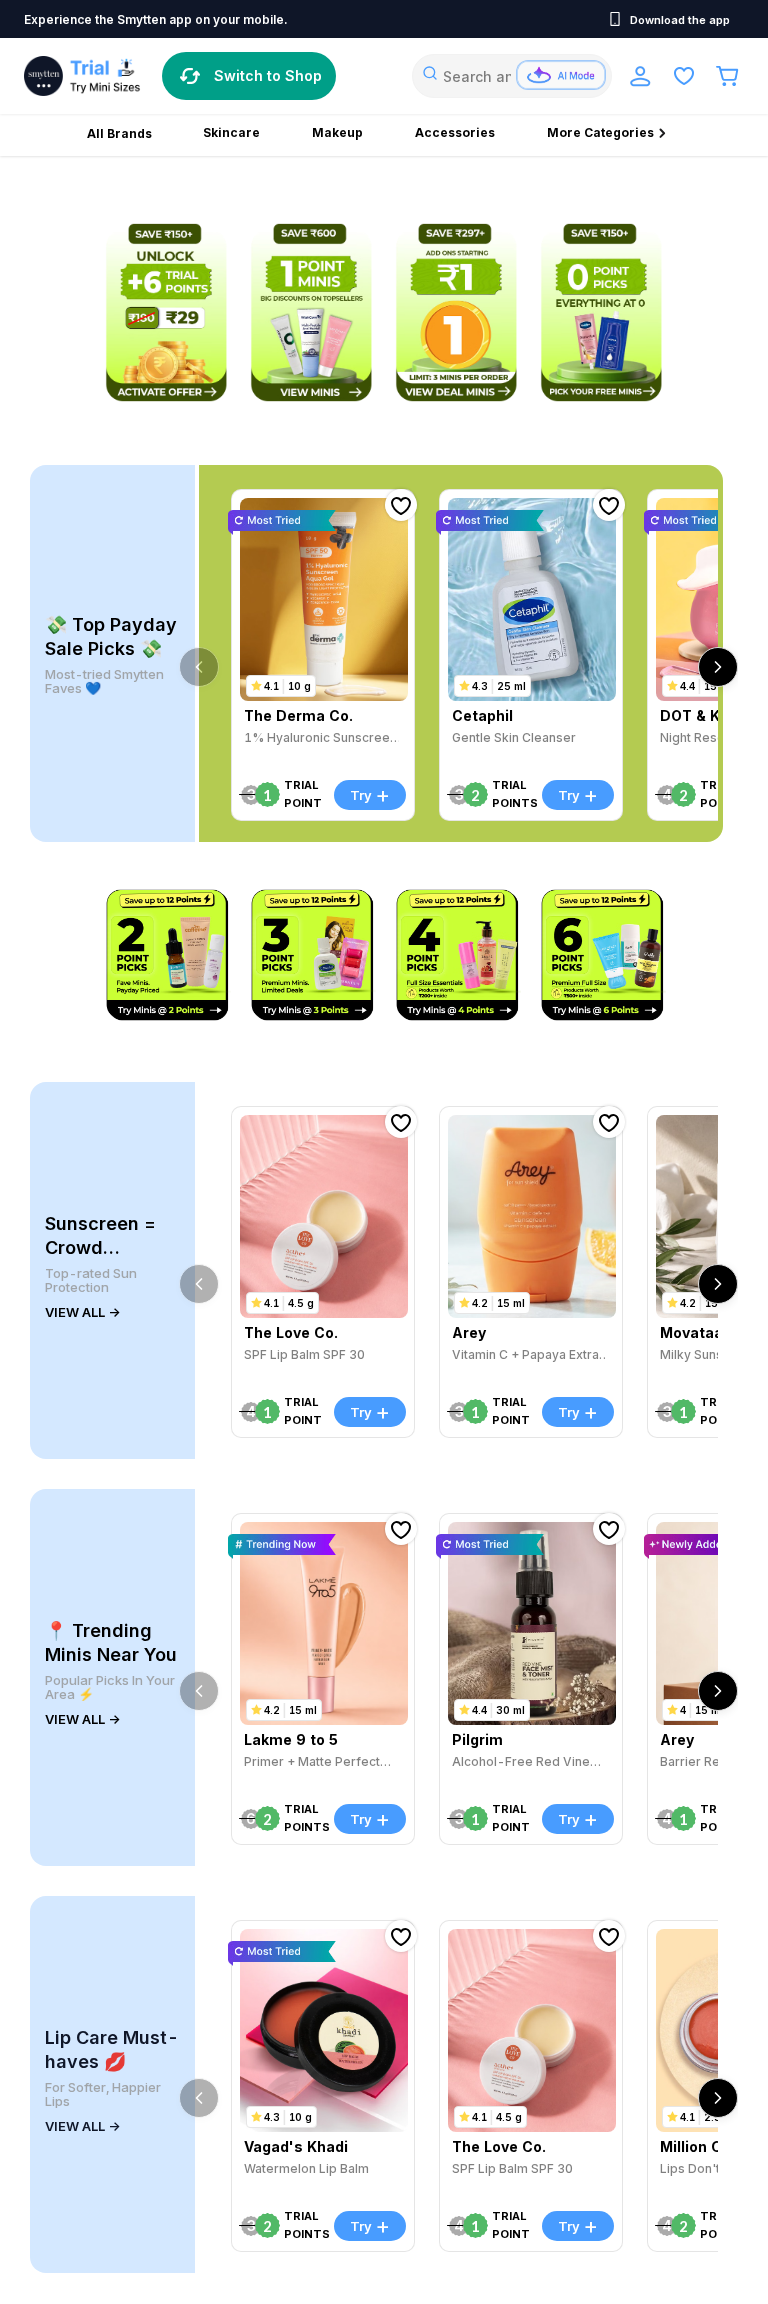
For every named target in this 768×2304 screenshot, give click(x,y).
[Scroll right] (718, 667)
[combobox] (512, 76)
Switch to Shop (268, 75)
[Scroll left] (199, 667)
